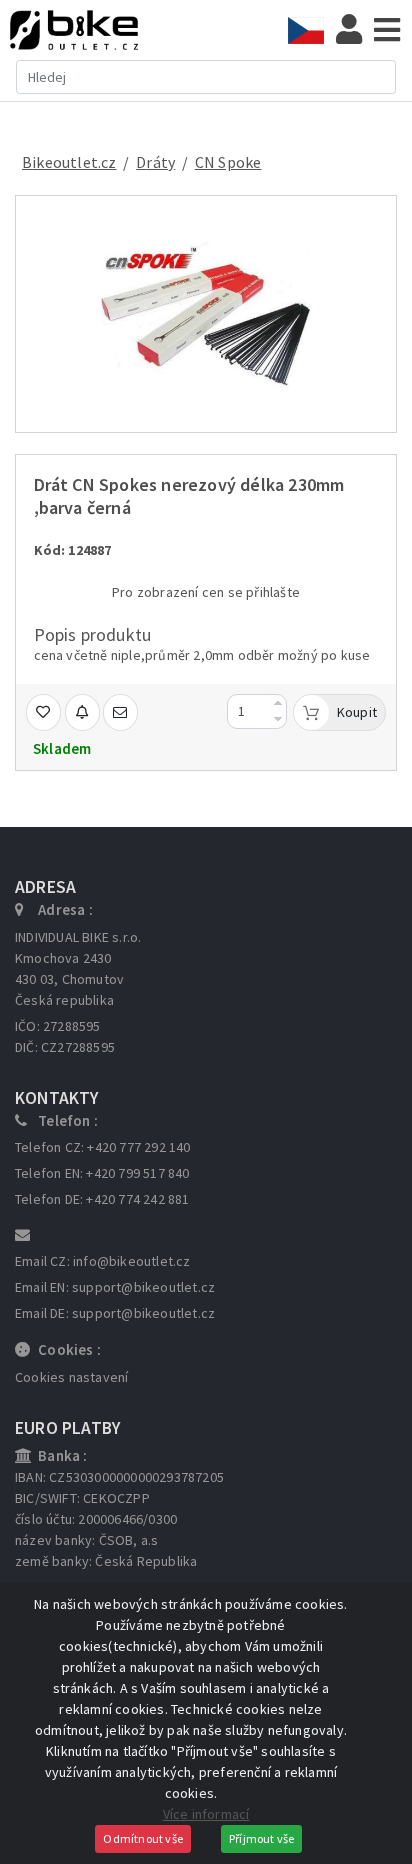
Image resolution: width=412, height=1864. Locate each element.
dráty (155, 162)
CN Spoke (228, 162)
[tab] (312, 30)
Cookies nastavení (71, 1377)
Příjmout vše (261, 1838)
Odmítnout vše (143, 1838)
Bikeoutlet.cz (69, 162)
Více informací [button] (206, 1814)
